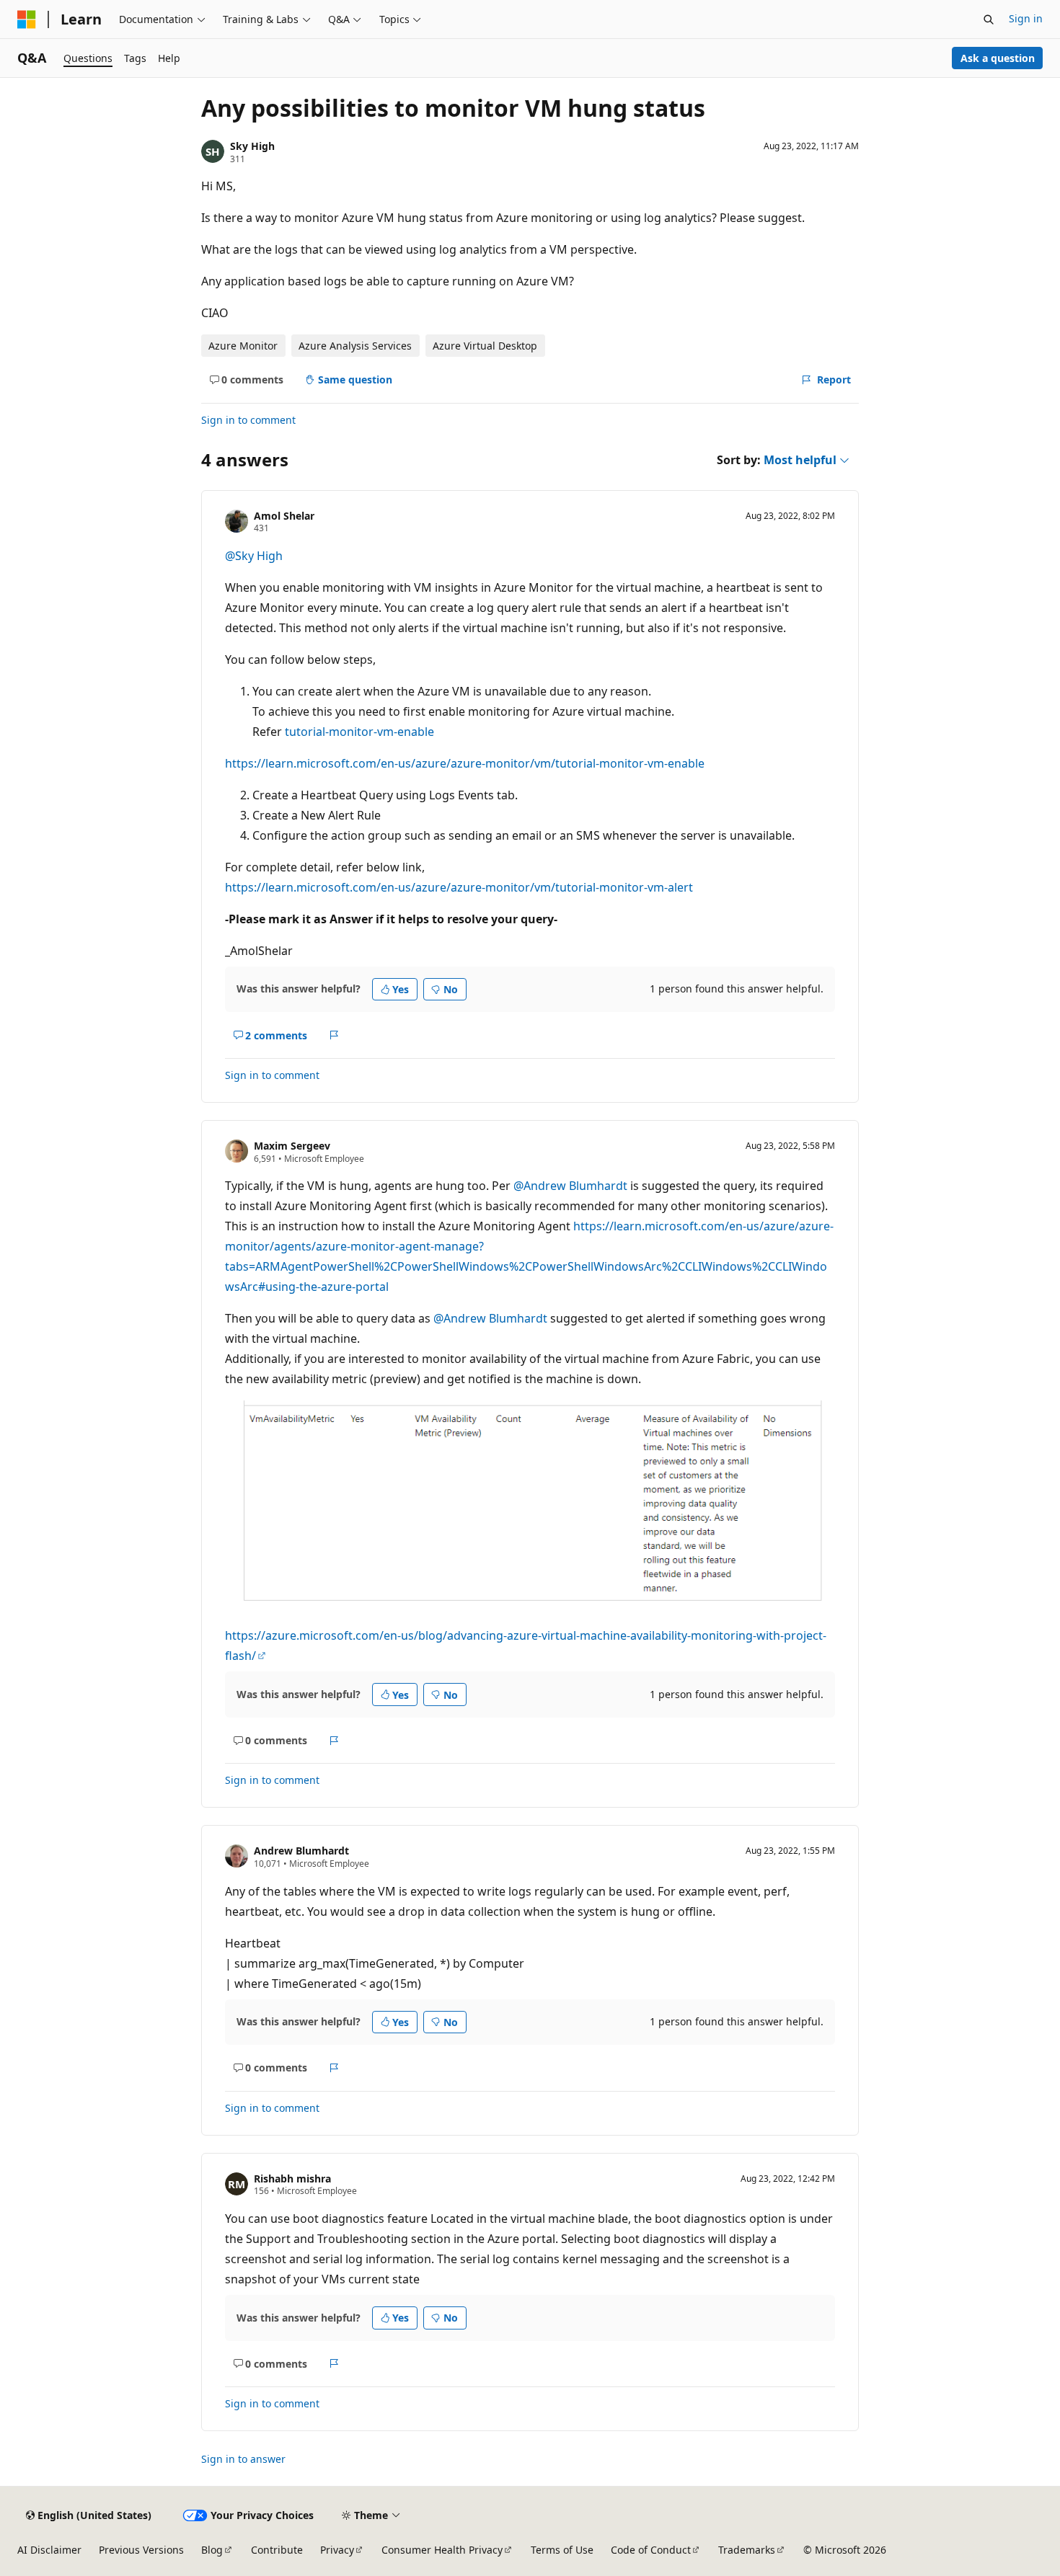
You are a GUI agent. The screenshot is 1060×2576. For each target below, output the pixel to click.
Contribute (277, 2550)
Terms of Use (562, 2550)
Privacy (337, 2550)
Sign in (1026, 18)
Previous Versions (141, 2550)
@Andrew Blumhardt (572, 1186)
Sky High (252, 146)
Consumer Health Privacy (442, 2550)
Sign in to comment (248, 420)
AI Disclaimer (49, 2550)
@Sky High (254, 556)
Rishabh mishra (292, 2179)
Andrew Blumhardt (301, 1851)
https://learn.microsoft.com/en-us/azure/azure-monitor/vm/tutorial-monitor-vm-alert (459, 887)
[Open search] (989, 19)
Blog (212, 2550)
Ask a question (998, 58)
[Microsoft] (27, 19)
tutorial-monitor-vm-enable (359, 732)
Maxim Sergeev (292, 1146)
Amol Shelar (284, 516)
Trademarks (747, 2550)
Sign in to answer (243, 2459)
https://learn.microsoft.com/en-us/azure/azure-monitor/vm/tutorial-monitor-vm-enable (465, 763)
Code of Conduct (651, 2550)
